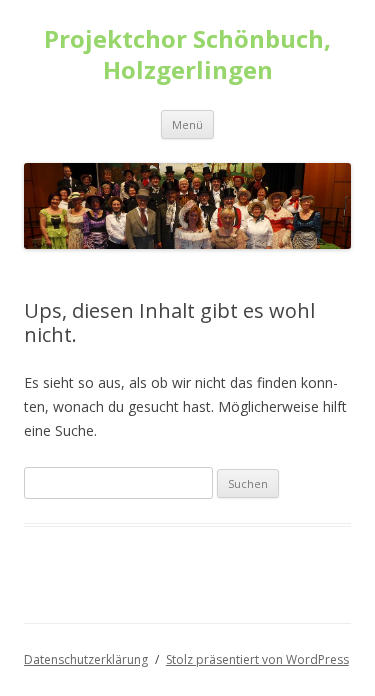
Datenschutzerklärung (86, 659)
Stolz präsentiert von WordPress (257, 659)
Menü (187, 124)
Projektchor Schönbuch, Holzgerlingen (187, 55)
